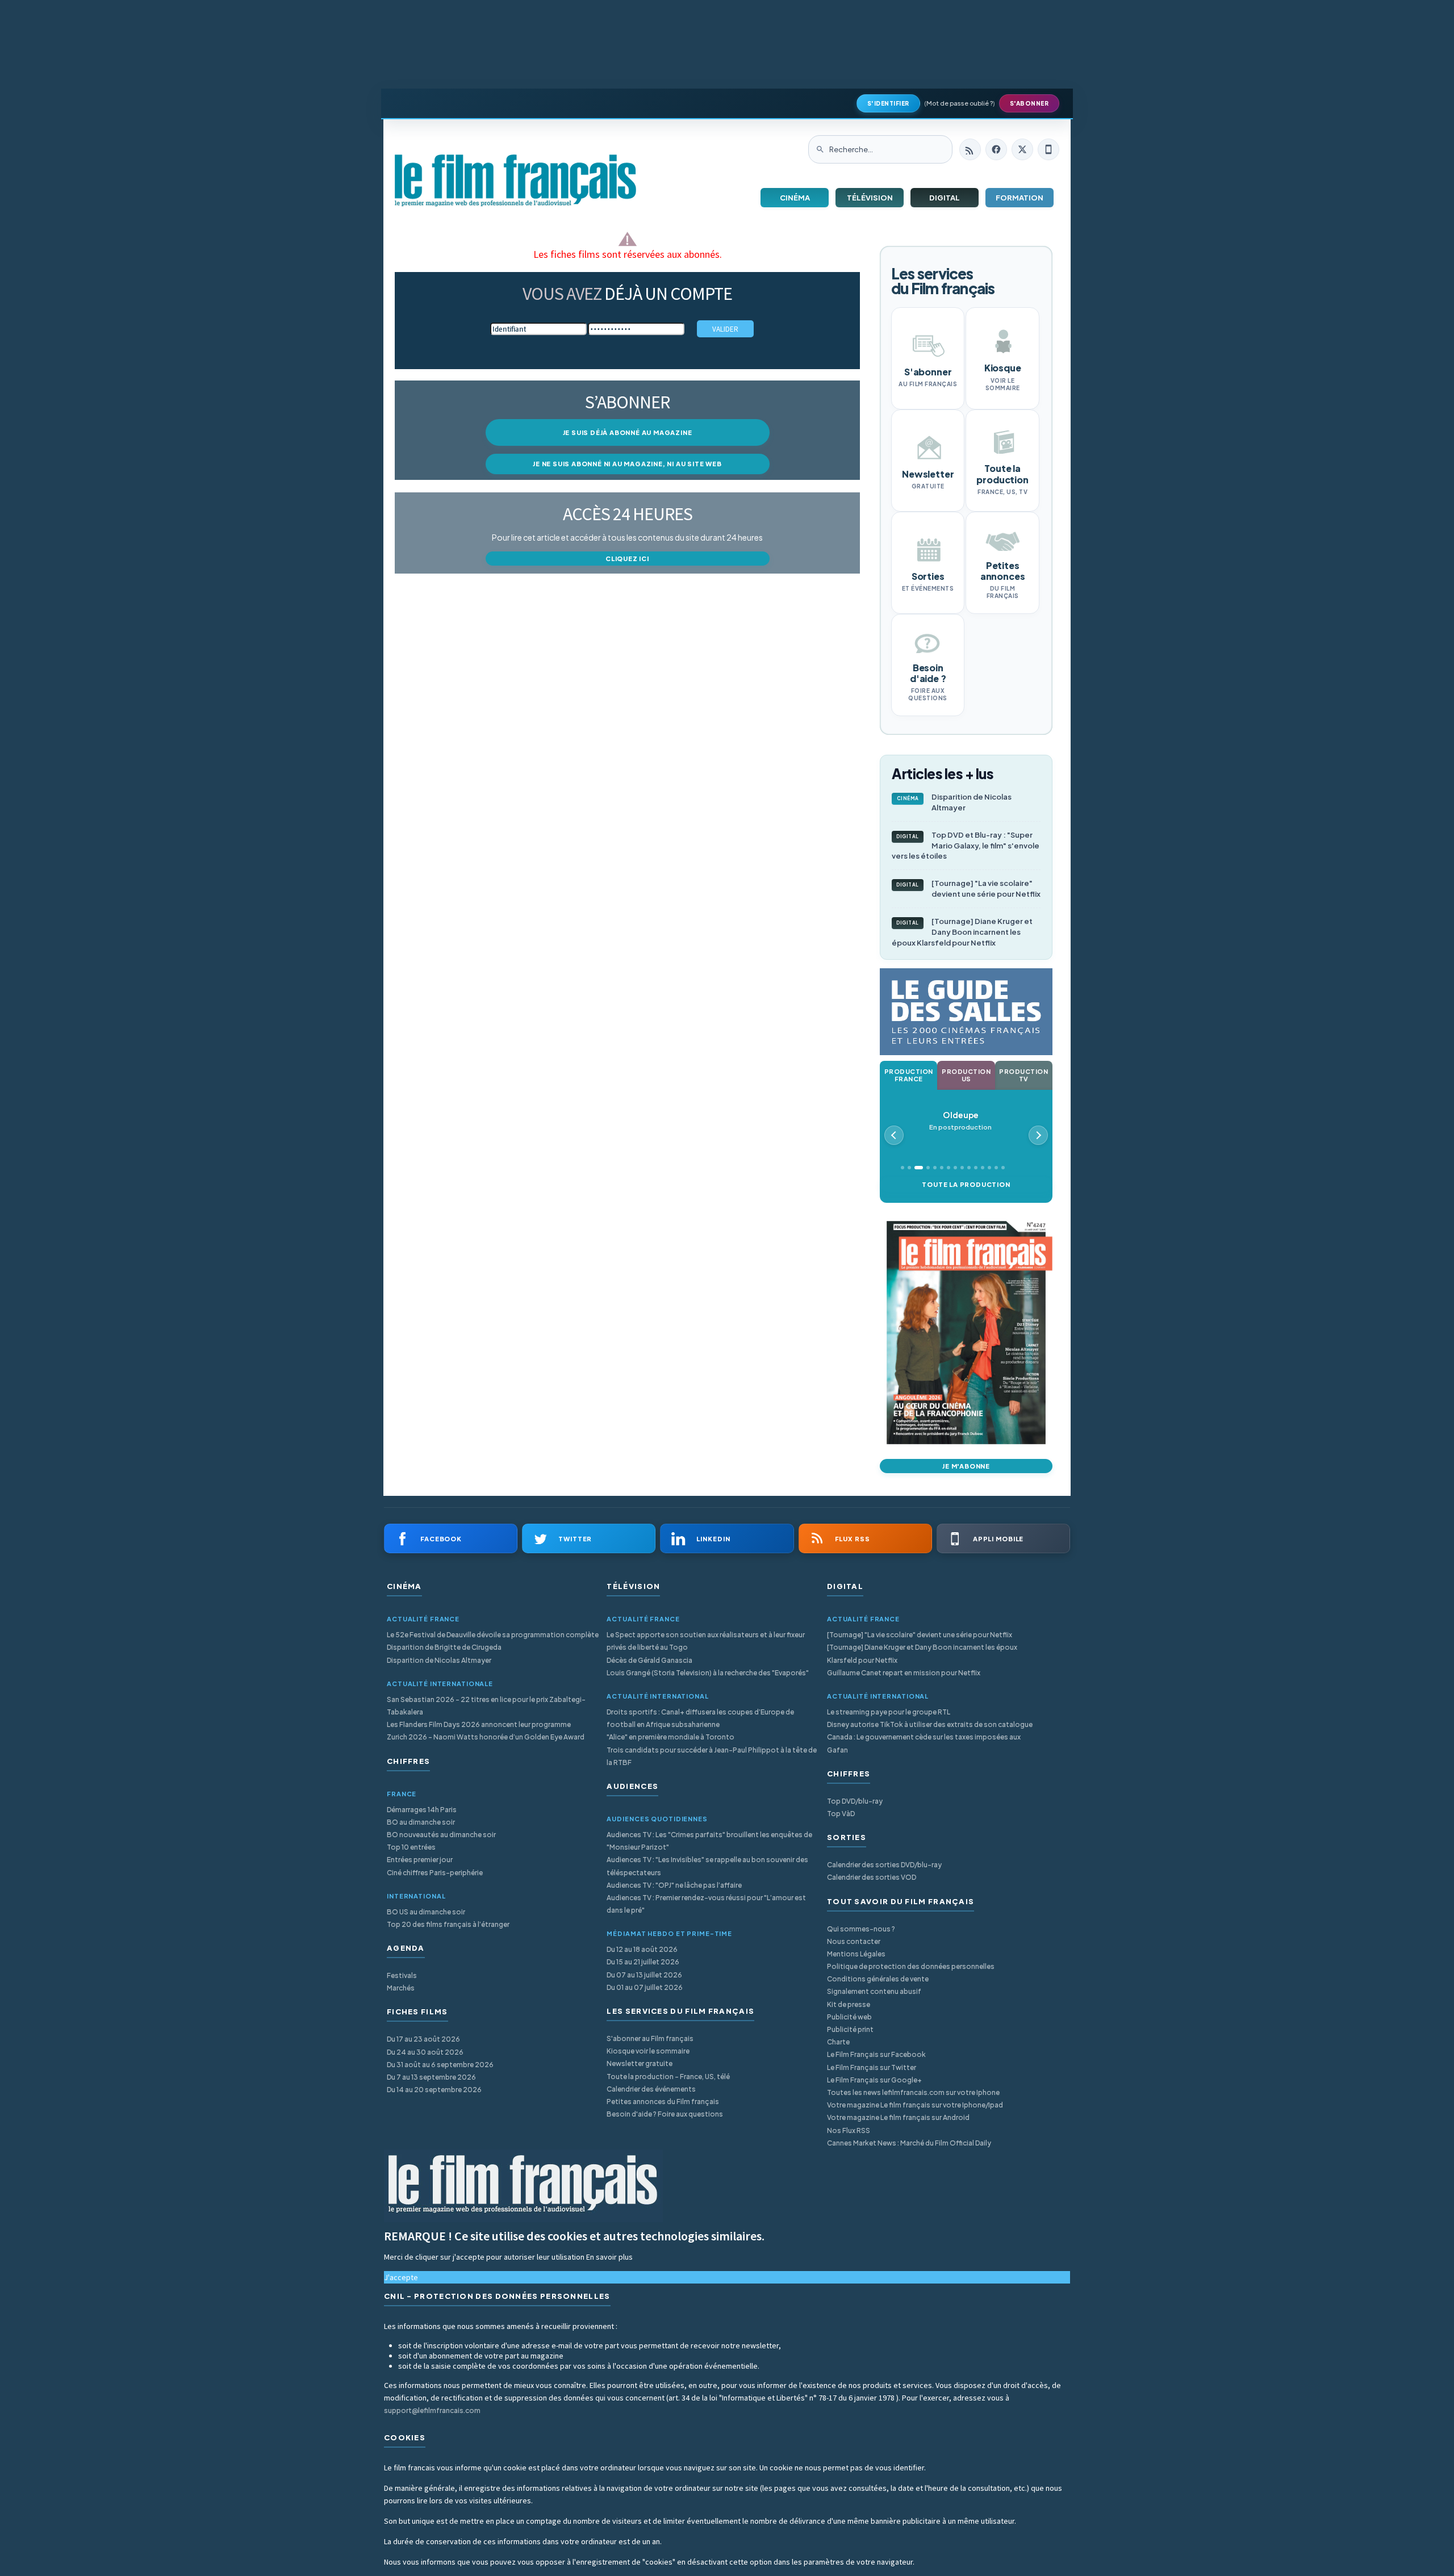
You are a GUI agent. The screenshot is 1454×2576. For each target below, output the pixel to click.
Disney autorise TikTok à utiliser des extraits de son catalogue (930, 1724)
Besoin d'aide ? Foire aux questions (665, 2114)
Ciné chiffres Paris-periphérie (435, 1873)
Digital (945, 198)
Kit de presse (849, 2004)
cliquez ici (627, 559)
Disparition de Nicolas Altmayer (954, 802)
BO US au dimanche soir (426, 1912)
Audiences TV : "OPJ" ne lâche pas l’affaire (674, 1885)
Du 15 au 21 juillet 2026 (643, 1962)
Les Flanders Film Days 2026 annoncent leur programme (479, 1724)
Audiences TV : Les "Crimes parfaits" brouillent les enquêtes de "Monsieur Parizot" (709, 1841)
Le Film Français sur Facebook (876, 2054)
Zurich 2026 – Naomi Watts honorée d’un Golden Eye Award (486, 1737)
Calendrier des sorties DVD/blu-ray (884, 1865)
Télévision (870, 198)
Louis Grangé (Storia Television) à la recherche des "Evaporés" (708, 1673)
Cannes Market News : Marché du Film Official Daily (909, 2143)
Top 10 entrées (411, 1847)
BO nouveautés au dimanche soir (441, 1835)
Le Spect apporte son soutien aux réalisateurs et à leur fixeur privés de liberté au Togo (706, 1641)
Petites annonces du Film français (663, 2102)
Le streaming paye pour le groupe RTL (889, 1712)
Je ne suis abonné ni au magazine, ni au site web (627, 464)
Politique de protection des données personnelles (911, 1966)
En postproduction (960, 1121)
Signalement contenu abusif (874, 1991)
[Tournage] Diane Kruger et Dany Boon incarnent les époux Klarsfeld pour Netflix (962, 932)
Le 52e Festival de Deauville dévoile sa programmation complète (493, 1635)
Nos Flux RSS (849, 2130)
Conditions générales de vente (878, 1979)
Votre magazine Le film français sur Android (898, 2117)
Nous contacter (854, 1941)
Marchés (401, 1988)
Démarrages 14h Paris (422, 1810)
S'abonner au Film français (650, 2038)
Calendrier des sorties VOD (872, 1877)
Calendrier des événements (651, 2089)
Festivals (402, 1975)
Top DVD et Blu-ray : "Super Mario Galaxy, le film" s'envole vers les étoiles (966, 846)
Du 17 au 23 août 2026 (423, 2039)
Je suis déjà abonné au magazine (628, 432)
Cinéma (795, 198)
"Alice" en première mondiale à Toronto (670, 1737)
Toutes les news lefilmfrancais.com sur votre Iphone (913, 2092)
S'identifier (888, 103)
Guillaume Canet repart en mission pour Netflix (904, 1673)
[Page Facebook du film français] (996, 149)
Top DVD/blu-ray (855, 1801)
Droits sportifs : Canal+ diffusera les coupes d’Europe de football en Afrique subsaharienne (700, 1718)
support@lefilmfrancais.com (432, 2410)
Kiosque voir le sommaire (648, 2051)
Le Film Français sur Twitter (872, 2067)
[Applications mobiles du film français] (1048, 149)
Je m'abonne (966, 1466)
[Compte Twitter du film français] (1022, 149)
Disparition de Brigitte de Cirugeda (444, 1647)
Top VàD (841, 1814)
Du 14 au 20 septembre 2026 (434, 2090)
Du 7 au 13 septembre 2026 (431, 2077)
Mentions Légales (856, 1954)
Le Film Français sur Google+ (874, 2080)
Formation (1020, 198)
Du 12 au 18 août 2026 (642, 1949)
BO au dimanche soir (421, 1822)
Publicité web (849, 2017)
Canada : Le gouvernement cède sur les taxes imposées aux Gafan (924, 1743)
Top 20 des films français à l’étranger (448, 1924)
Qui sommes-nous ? (861, 1929)
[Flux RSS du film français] (970, 149)
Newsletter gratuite (640, 2063)
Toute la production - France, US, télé (668, 2077)
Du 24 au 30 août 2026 (425, 2052)
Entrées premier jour (420, 1860)
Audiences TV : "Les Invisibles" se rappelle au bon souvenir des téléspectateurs (707, 1866)
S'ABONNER (1029, 103)
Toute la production (966, 1184)
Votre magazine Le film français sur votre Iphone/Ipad (915, 2105)
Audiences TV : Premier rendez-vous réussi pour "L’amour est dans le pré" (706, 1904)
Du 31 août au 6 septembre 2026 (440, 2065)
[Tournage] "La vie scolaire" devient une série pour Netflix (968, 888)
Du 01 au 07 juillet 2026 (645, 1987)
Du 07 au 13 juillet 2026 (644, 1975)
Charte (838, 2042)
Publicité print (850, 2029)
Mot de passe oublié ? (960, 103)
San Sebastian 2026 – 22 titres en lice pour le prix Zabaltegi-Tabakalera (486, 1706)
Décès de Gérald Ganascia (649, 1660)
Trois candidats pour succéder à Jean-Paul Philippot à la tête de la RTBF (712, 1756)
